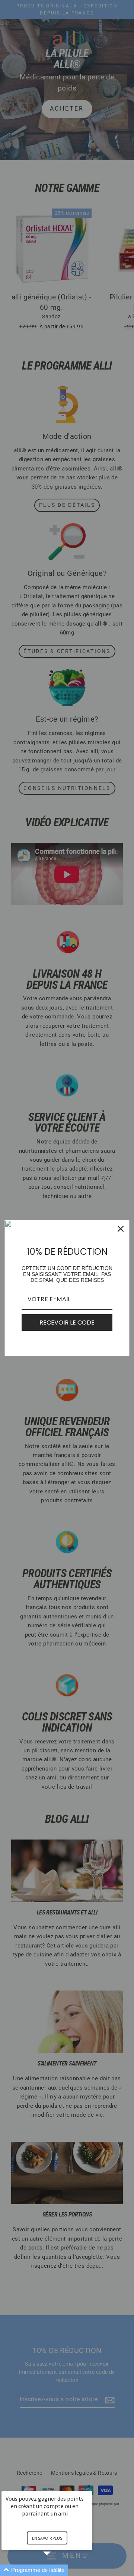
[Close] (121, 1229)
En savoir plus (47, 2538)
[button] (56, 2570)
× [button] (89, 2486)
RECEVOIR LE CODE (67, 1323)
